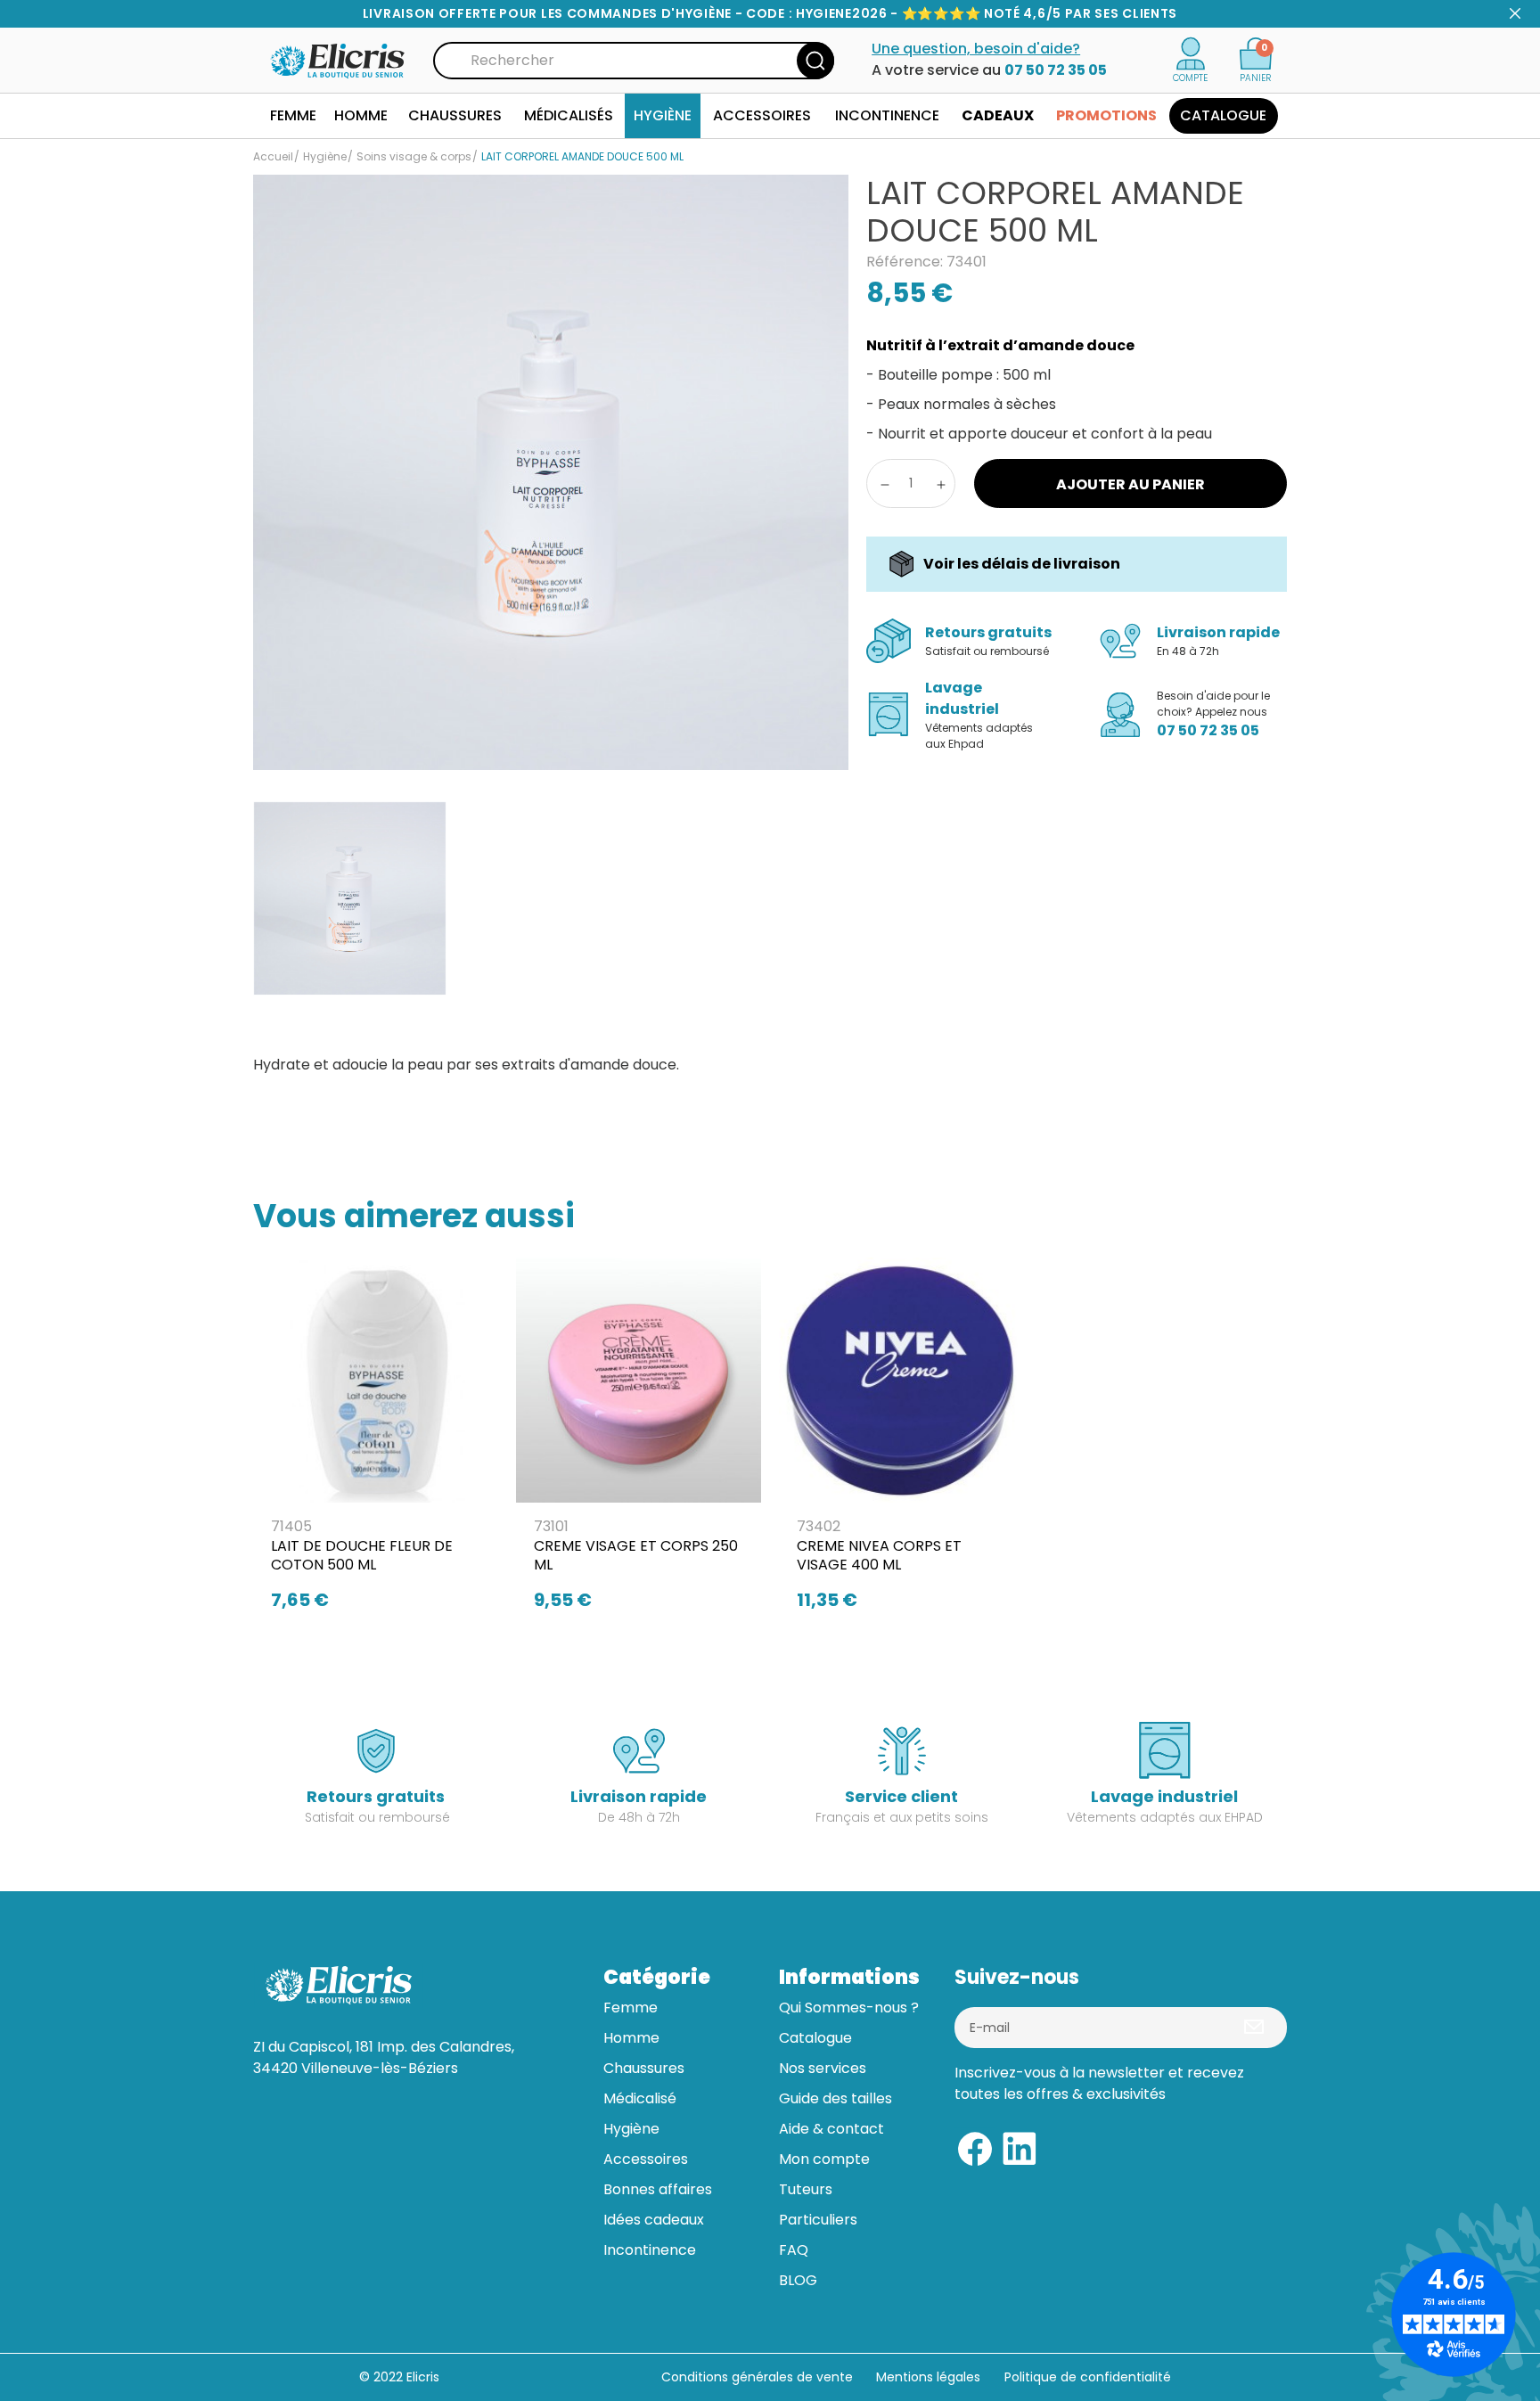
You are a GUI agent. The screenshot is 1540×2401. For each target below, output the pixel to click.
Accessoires (646, 2159)
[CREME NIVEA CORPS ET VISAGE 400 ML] (901, 1440)
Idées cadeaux (654, 2220)
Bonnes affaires (658, 2189)
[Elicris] (339, 59)
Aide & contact (831, 2129)
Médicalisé (640, 2098)
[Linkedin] (1020, 2147)
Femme (631, 2008)
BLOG (798, 2280)
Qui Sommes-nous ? (849, 2008)
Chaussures (644, 2068)
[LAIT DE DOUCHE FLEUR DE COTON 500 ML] (376, 1440)
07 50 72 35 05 (1056, 70)
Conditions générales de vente (757, 2377)
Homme (631, 2038)
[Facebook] (975, 2147)
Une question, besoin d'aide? (976, 49)
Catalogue (815, 2038)
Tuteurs (806, 2189)
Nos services (823, 2068)
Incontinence (650, 2250)
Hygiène (631, 2129)
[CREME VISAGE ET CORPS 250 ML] (639, 1440)
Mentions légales (930, 2377)
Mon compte (824, 2159)
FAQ (794, 2250)
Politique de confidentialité (1088, 2377)
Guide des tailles (836, 2098)
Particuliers (818, 2220)
